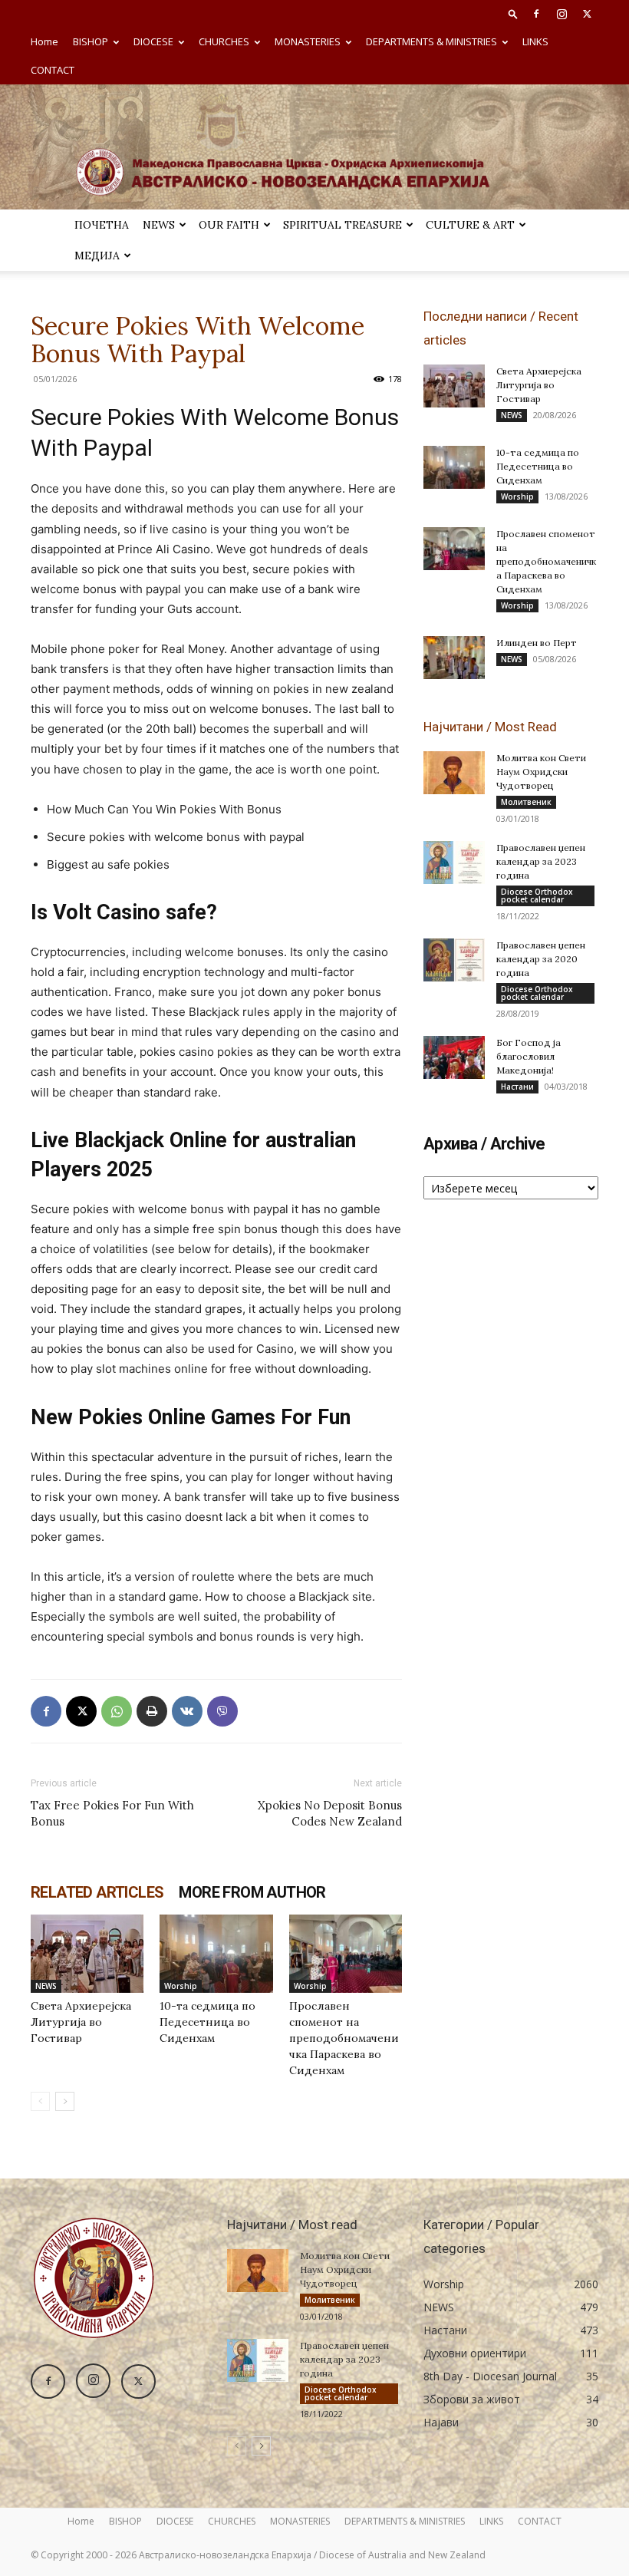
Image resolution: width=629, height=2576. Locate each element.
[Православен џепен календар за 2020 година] (454, 960)
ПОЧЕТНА (102, 225)
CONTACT (53, 70)
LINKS (535, 41)
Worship (181, 1986)
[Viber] (222, 1711)
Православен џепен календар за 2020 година (541, 959)
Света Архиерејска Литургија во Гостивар (81, 2022)
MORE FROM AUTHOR (252, 1892)
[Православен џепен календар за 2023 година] (454, 863)
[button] (513, 13)
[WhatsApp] (117, 1711)
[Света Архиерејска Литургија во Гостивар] (87, 1953)
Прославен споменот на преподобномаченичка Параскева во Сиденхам (344, 2038)
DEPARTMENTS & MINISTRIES (431, 41)
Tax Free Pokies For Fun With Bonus (112, 1813)
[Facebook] (536, 14)
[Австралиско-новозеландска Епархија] (314, 147)
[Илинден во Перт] (454, 658)
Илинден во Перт (537, 643)
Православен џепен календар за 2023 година (541, 861)
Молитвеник (526, 802)
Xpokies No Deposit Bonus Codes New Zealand (330, 1813)
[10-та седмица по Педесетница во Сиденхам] (216, 1953)
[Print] (152, 1711)
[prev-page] (40, 2101)
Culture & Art (470, 225)
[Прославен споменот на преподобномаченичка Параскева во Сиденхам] (346, 1953)
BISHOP (91, 41)
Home (44, 41)
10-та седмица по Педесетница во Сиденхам (207, 2022)
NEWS (159, 225)
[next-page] (65, 2101)
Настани (517, 1087)
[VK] (187, 1711)
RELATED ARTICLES (97, 1892)
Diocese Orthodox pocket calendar (537, 895)
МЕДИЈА (97, 256)
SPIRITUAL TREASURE (342, 225)
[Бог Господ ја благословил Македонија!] (454, 1057)
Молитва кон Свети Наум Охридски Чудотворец (541, 772)
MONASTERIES (308, 41)
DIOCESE (153, 41)
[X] (587, 14)
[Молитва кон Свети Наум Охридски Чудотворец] (454, 773)
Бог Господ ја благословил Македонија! (529, 1056)
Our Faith (229, 225)
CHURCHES (224, 41)
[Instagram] (561, 14)
